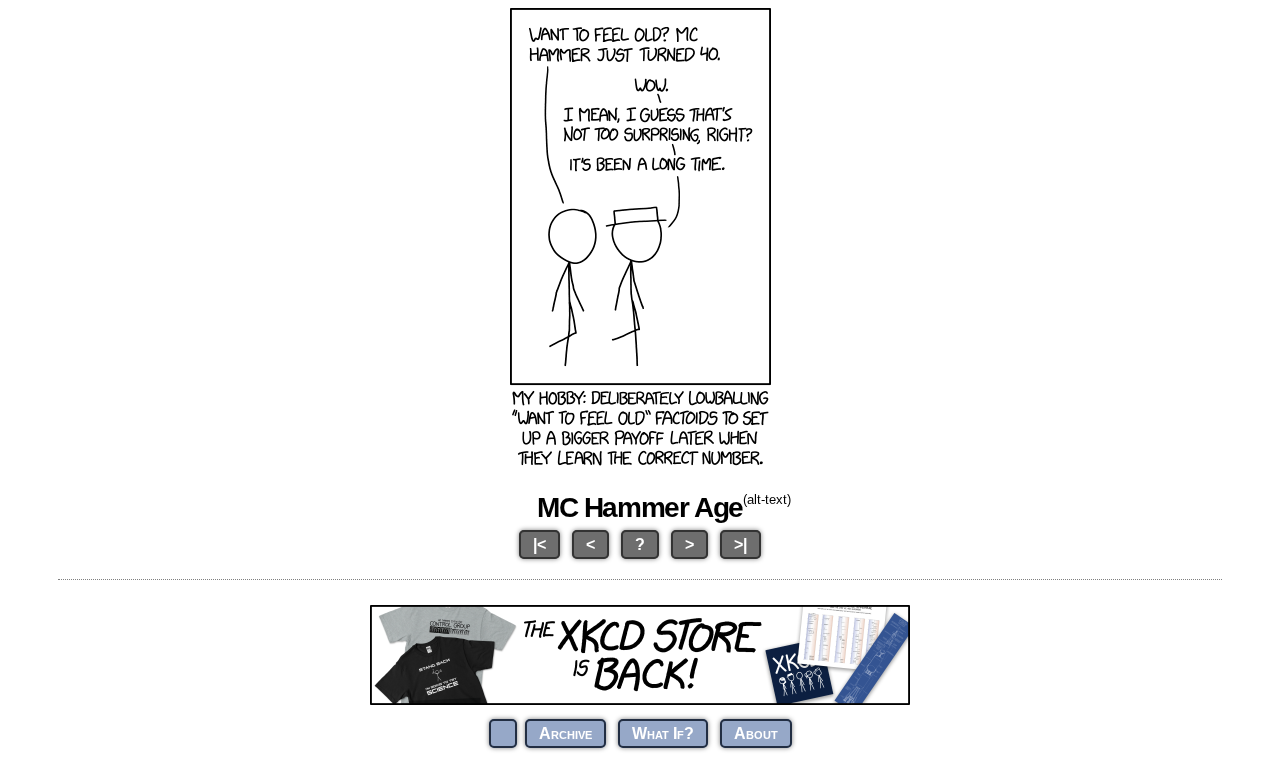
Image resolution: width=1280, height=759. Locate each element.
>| (740, 544)
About (756, 733)
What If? (663, 733)
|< (539, 544)
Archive (565, 733)
